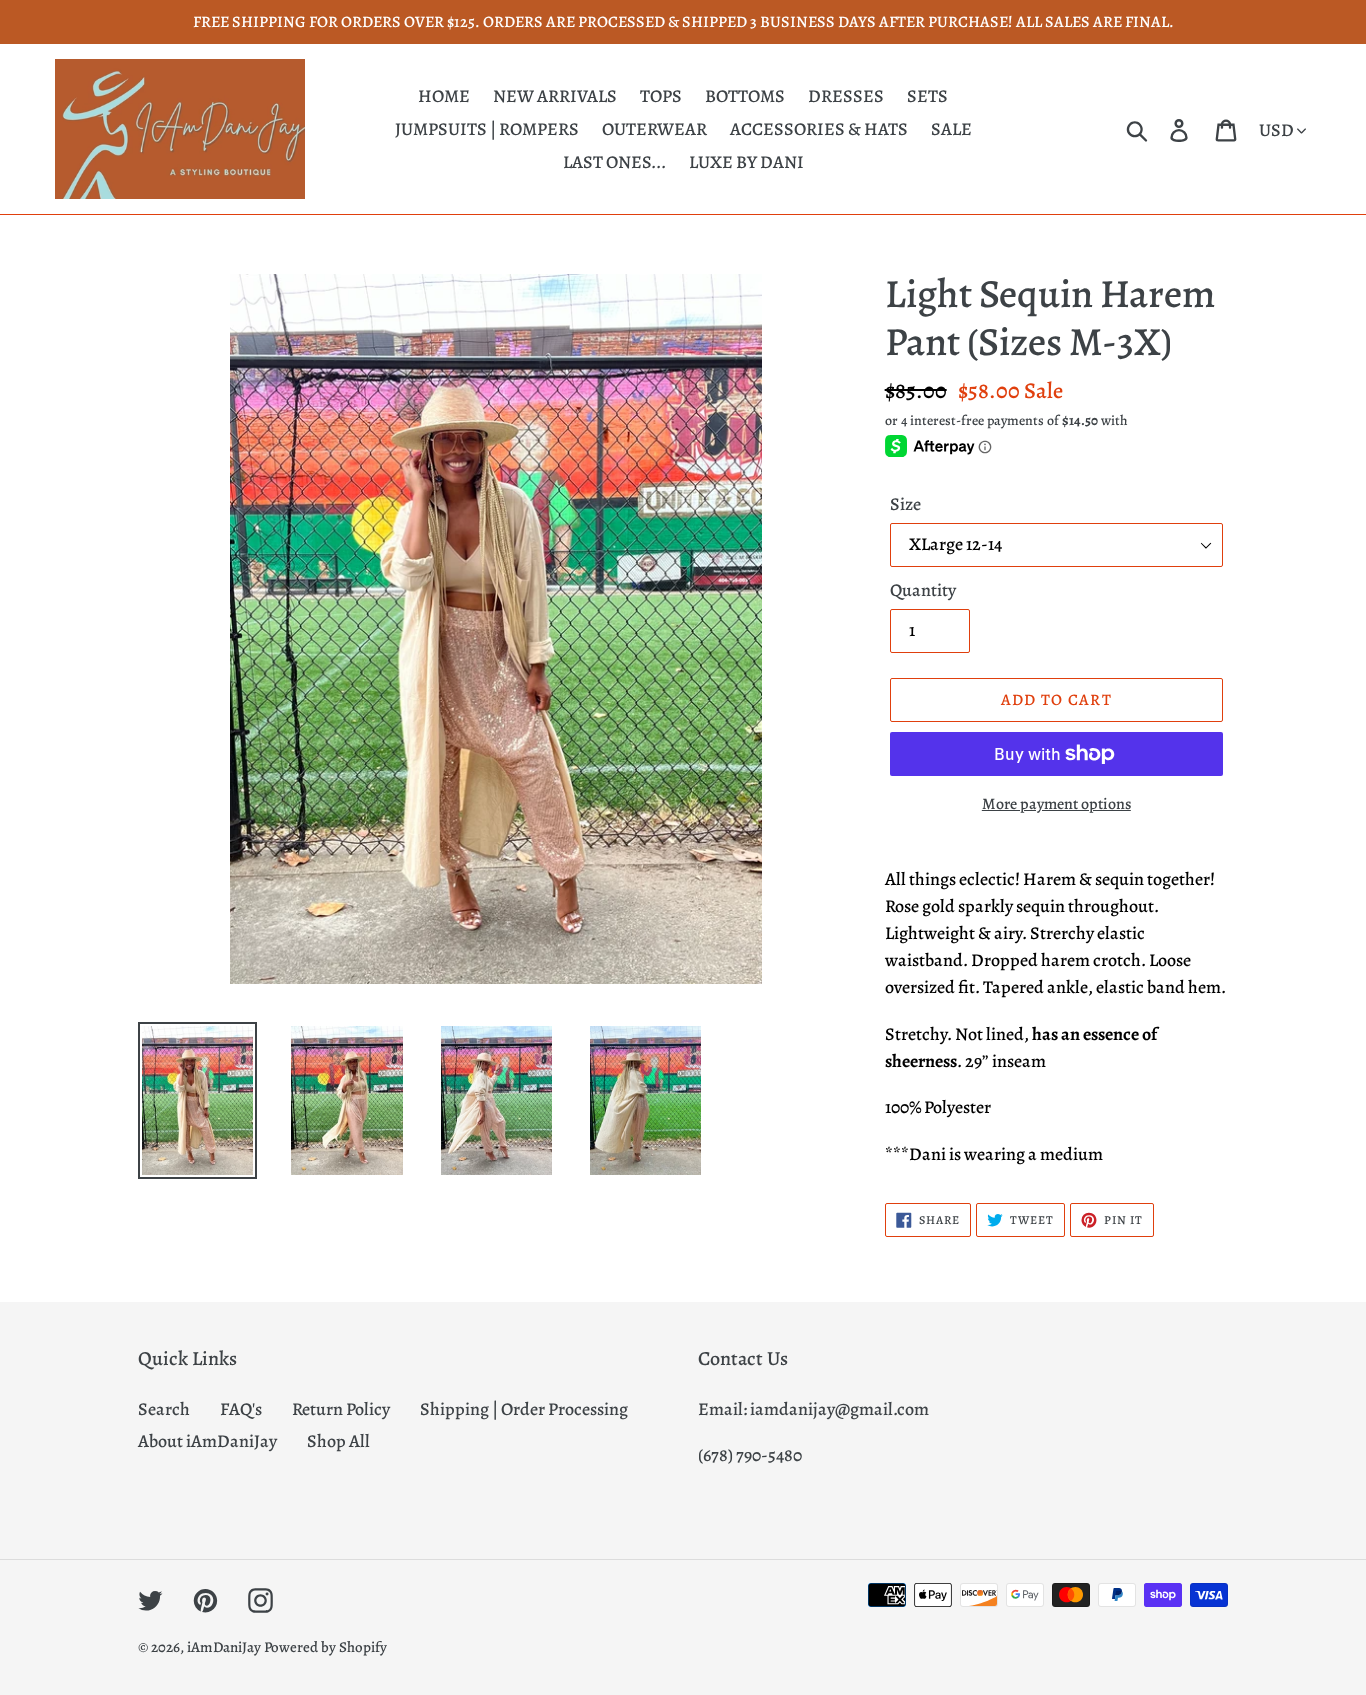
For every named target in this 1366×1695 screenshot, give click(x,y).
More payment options (1056, 804)
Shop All (338, 1441)
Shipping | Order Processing (524, 1409)
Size (905, 504)
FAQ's (241, 1409)
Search (164, 1409)
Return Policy (341, 1409)
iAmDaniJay (224, 1647)
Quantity (923, 590)
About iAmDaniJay (207, 1441)
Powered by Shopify (325, 1647)
